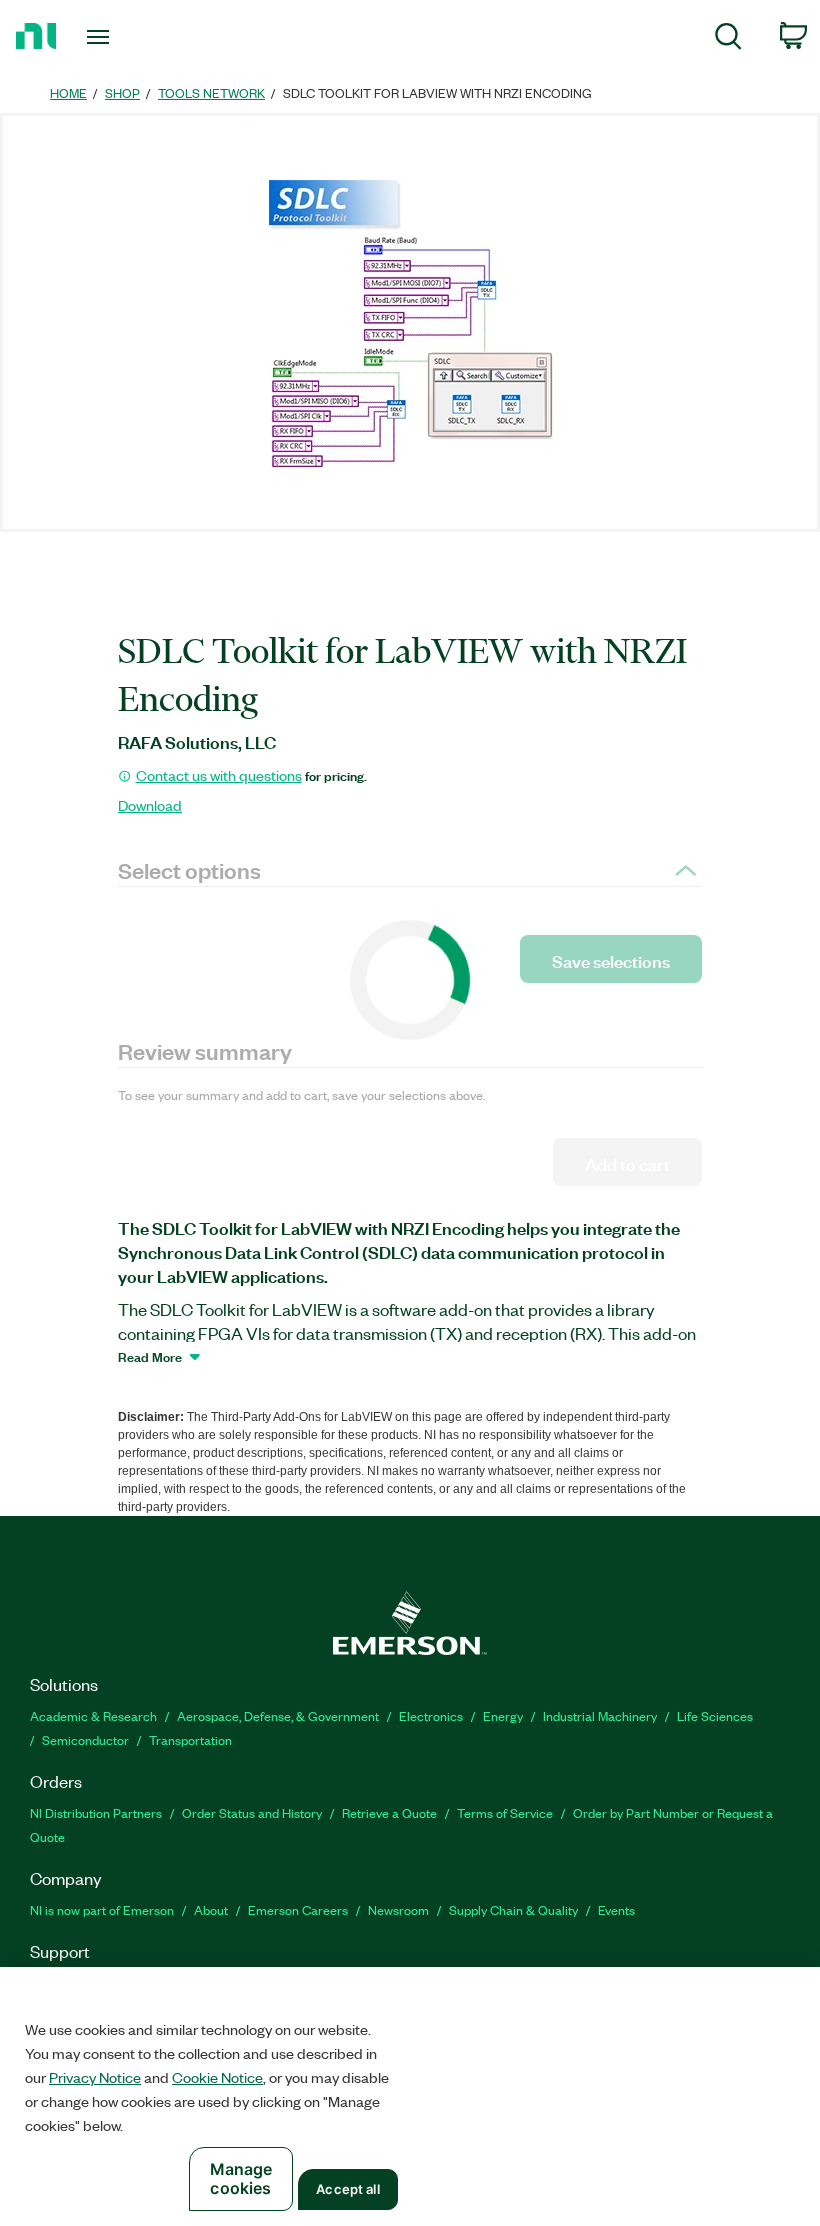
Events (616, 1909)
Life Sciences (715, 1715)
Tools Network (211, 92)
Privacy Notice (95, 2077)
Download (150, 805)
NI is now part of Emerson (102, 1909)
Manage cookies (241, 2178)
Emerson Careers (298, 1909)
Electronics (431, 1715)
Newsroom (398, 1909)
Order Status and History (252, 1812)
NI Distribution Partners (96, 1812)
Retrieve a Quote (389, 1812)
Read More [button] (150, 1356)
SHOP (122, 92)
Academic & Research (93, 1715)
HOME (68, 92)
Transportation (190, 1739)
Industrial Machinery (600, 1715)
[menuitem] (728, 39)
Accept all (347, 2189)
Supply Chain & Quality (513, 1909)
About (211, 1909)
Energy (503, 1715)
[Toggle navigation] (123, 37)
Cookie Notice (217, 2077)
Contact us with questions (219, 775)
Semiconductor (85, 1739)
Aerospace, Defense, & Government (278, 1715)
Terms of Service (505, 1812)
